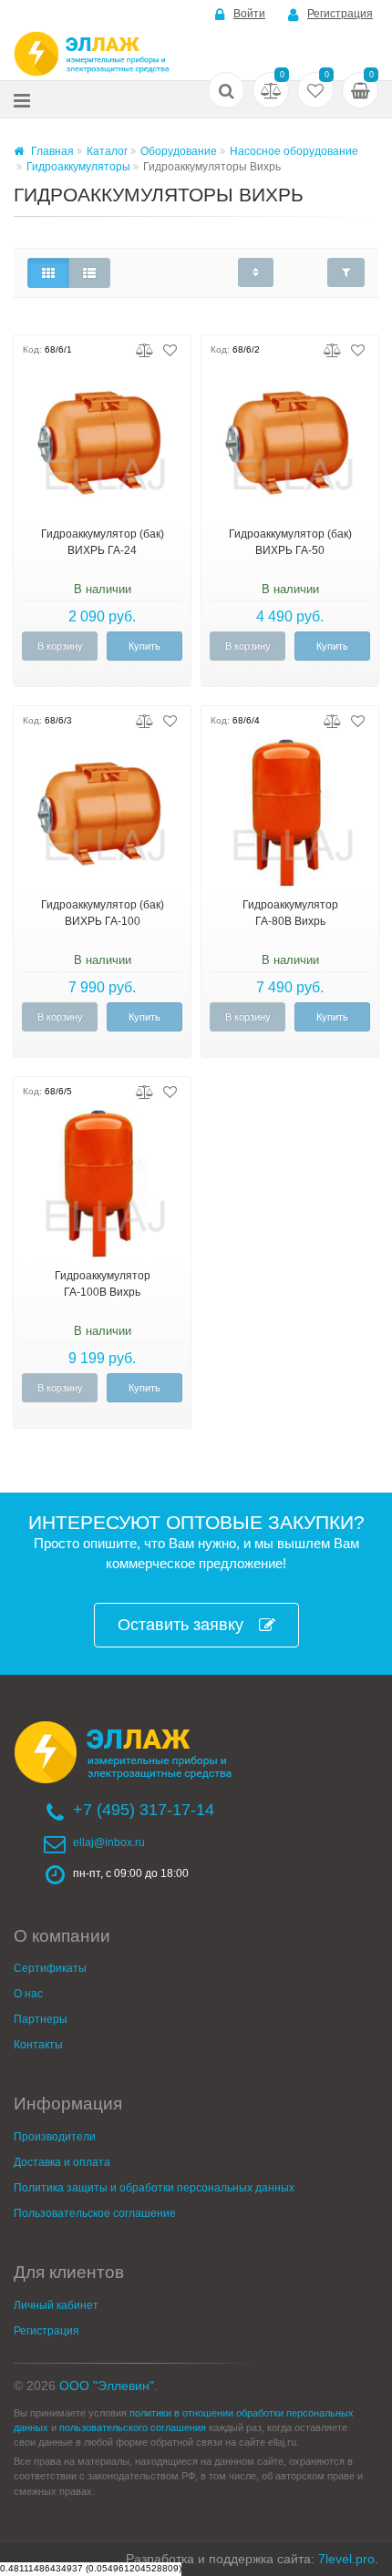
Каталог (107, 151)
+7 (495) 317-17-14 (144, 1810)
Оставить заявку (181, 1625)
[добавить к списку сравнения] (144, 349)
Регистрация (340, 14)
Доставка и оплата (62, 2162)
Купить (144, 646)
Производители (55, 2137)
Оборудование (179, 151)
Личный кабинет (56, 2305)
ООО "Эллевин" (107, 2386)
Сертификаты (50, 1968)
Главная (51, 151)
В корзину (60, 646)
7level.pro (346, 2559)
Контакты (38, 2045)
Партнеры (41, 2019)
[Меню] (22, 100)
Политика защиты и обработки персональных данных (154, 2188)
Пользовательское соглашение (95, 2213)
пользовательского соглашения (133, 2427)
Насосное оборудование (294, 151)
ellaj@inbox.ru (109, 1842)
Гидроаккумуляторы (78, 167)
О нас (28, 1994)
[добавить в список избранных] (170, 349)
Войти (249, 14)
